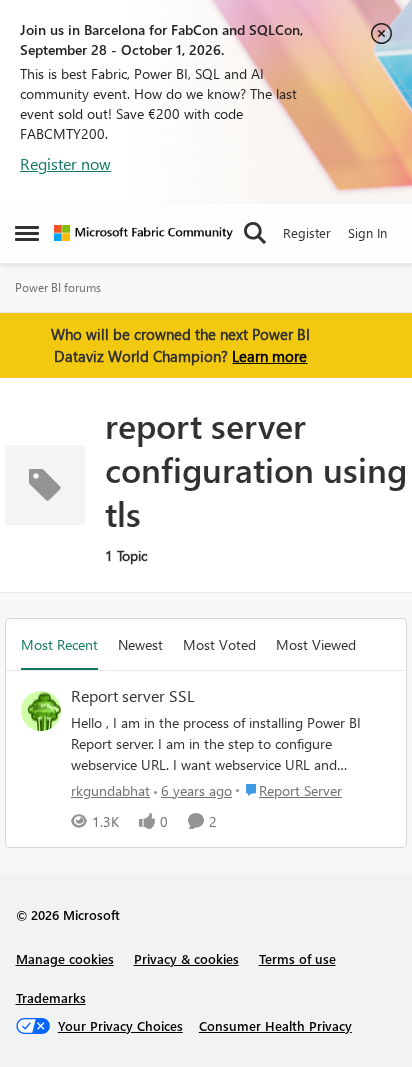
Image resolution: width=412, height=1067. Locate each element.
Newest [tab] (140, 644)
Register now (65, 163)
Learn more (269, 356)
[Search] (255, 233)
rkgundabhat (110, 790)
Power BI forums (58, 287)
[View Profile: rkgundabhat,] (41, 711)
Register (307, 232)
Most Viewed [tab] (316, 644)
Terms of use (297, 958)
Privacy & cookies (186, 958)
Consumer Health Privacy (275, 1025)
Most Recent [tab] (59, 644)
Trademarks (51, 997)
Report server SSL (133, 696)
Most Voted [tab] (219, 644)
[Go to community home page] (143, 233)
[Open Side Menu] (27, 233)
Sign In (367, 232)
